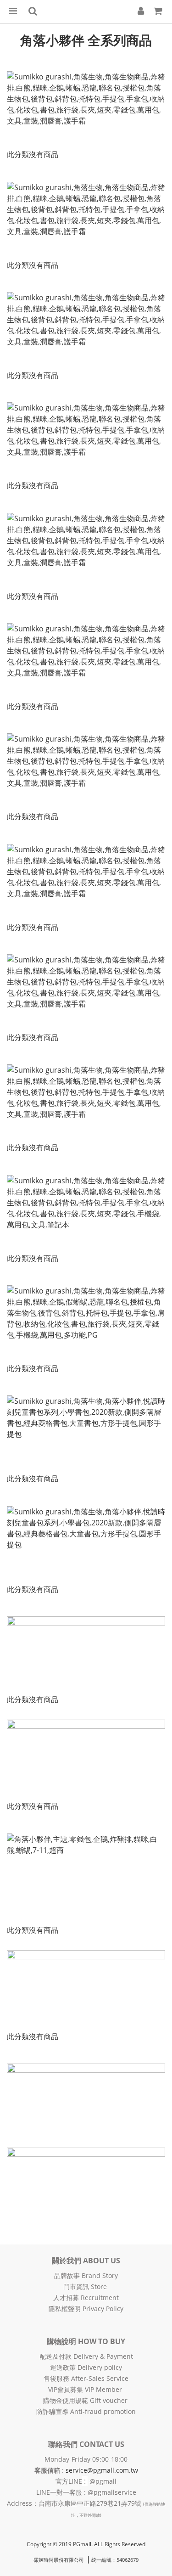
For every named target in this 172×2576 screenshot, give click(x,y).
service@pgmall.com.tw (102, 2470)
